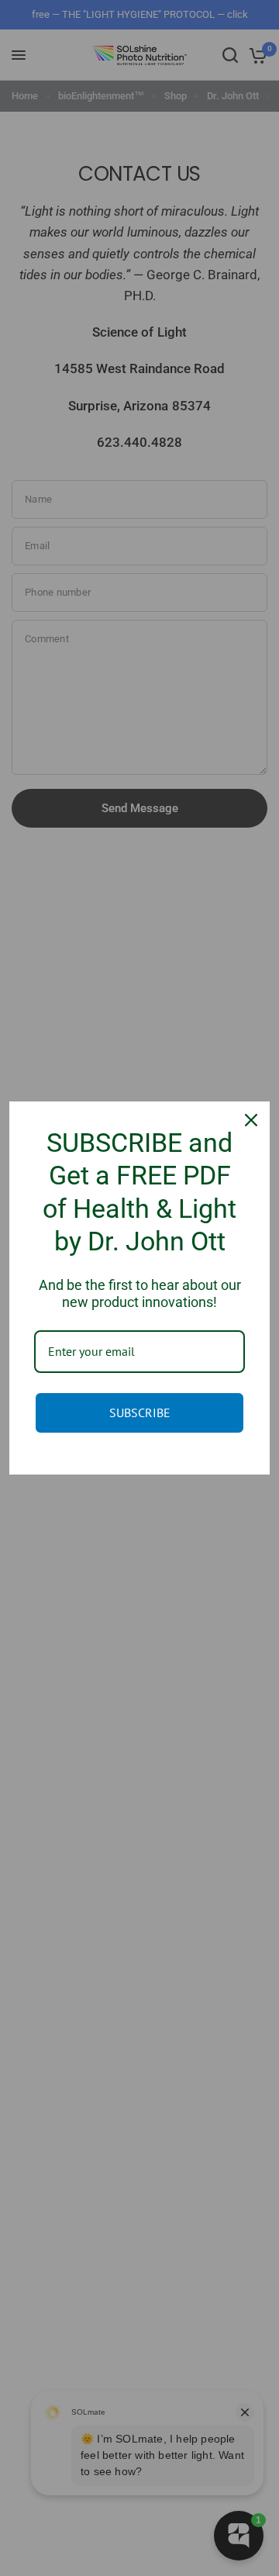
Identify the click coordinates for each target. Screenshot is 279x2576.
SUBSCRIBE (140, 1412)
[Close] (251, 1120)
